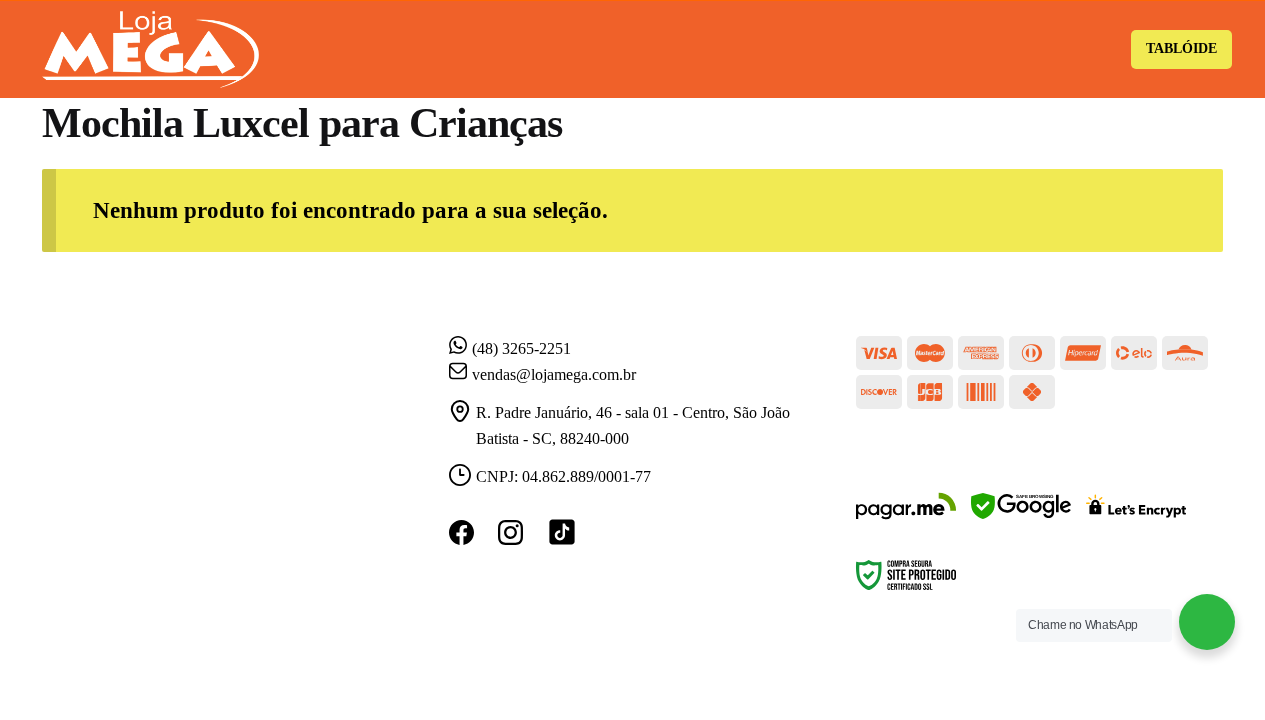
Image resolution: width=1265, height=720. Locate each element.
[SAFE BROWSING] (1021, 518)
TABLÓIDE (1181, 48)
